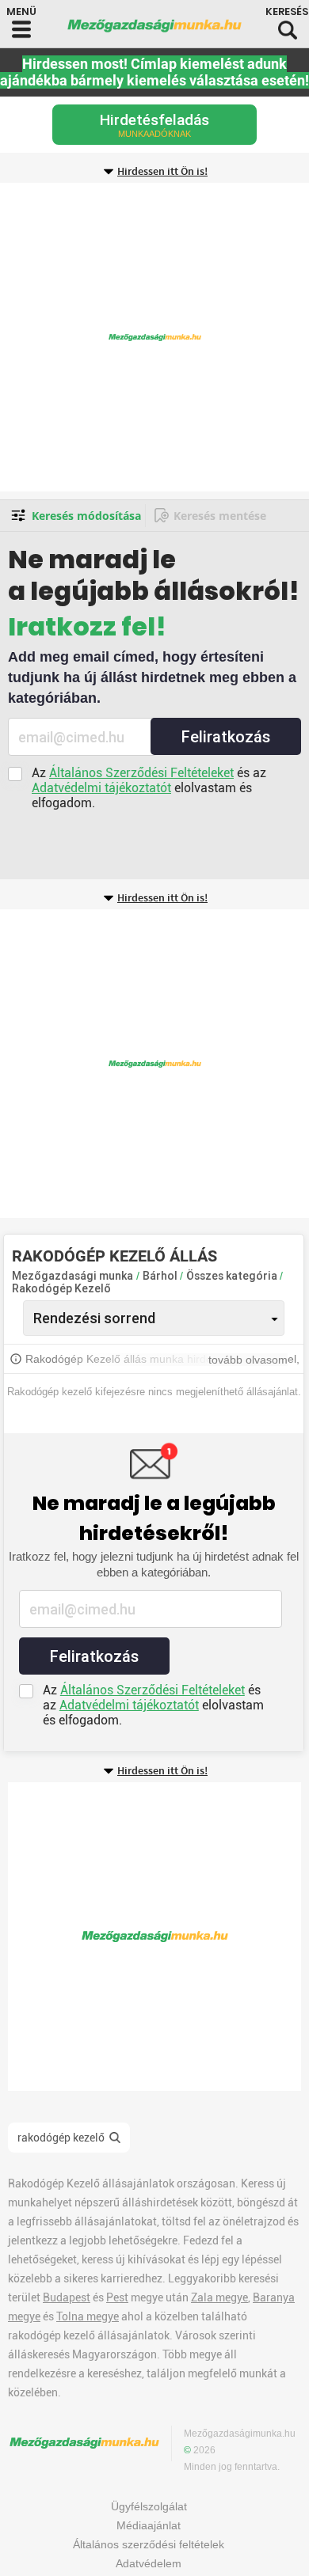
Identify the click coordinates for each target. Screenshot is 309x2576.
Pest (117, 2297)
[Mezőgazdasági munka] (154, 26)
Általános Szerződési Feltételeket (141, 773)
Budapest (67, 2297)
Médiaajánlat (149, 2525)
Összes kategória (233, 1276)
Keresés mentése (220, 516)
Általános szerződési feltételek (149, 2544)
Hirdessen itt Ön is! (162, 172)
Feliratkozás (226, 737)
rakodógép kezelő (61, 2138)
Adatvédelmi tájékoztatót (101, 788)
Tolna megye (88, 2316)
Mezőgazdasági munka (72, 1276)
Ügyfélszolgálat (149, 2506)
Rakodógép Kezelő (61, 1288)
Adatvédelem (149, 2563)
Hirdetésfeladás (154, 125)
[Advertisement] (154, 337)
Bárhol (161, 1276)
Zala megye (219, 2297)
